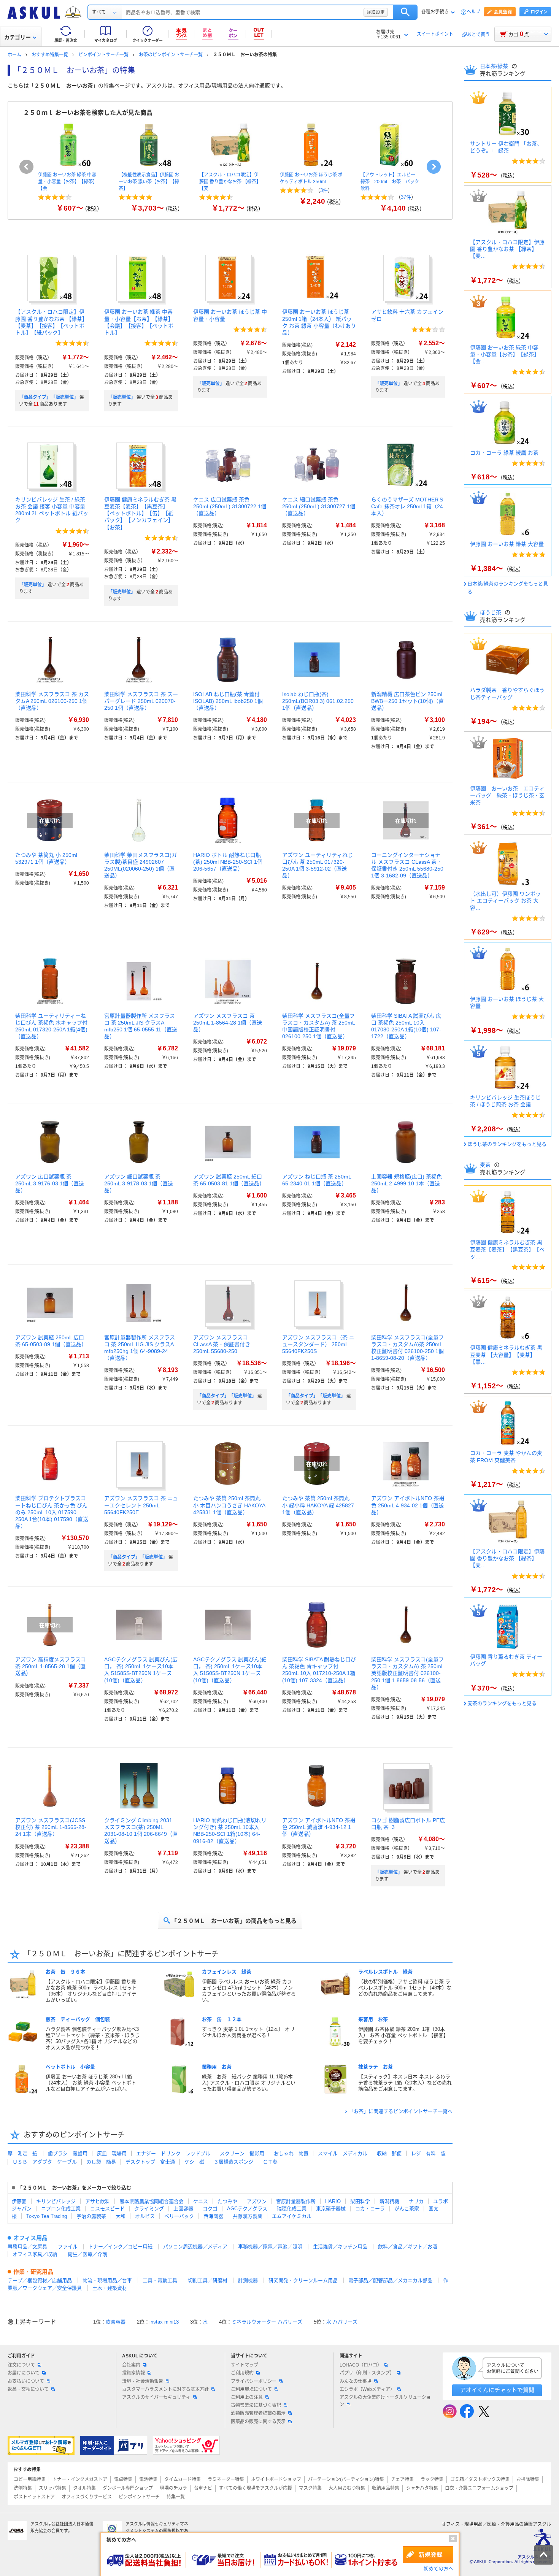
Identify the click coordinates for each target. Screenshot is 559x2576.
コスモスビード (107, 2209)
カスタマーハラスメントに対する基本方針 (165, 2389)
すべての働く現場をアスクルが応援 (256, 2488)
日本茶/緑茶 (495, 66)
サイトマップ (245, 2365)
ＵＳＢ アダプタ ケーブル (45, 2162)
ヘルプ (473, 12)
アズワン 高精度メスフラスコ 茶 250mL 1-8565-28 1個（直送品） (51, 1666)
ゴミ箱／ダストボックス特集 (480, 2479)
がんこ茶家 (407, 2209)
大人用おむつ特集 (347, 2488)
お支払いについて (26, 2381)
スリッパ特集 (52, 2488)
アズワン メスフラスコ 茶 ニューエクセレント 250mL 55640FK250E (141, 1505)
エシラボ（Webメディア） (367, 2389)
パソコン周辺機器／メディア (195, 2247)
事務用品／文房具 (27, 2247)
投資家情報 (133, 2373)
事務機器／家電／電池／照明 (270, 2247)
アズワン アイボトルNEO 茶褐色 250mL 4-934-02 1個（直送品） (408, 1505)
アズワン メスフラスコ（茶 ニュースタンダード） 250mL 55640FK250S (318, 1344)
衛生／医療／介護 (87, 2254)
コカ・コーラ (370, 2209)
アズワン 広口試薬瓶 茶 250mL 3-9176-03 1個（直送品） (50, 1183)
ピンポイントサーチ (139, 2497)
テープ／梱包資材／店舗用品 (40, 2280)
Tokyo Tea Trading (47, 2216)
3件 (324, 190)
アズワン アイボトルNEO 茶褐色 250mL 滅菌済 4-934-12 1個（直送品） (319, 1827)
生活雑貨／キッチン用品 (340, 2247)
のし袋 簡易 (101, 2162)
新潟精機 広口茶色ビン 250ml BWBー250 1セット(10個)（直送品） (407, 701)
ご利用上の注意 (247, 2397)
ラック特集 (432, 2479)
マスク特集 (310, 2488)
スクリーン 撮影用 (242, 2153)
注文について (21, 2365)
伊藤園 (19, 2201)
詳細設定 (376, 12)
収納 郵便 (389, 2153)
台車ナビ (203, 2488)
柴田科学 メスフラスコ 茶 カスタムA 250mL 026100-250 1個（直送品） (52, 701)
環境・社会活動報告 (143, 2381)
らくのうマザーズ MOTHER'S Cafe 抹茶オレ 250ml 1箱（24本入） (407, 506)
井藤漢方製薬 (248, 2216)
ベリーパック (179, 2216)
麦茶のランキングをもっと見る (502, 1703)
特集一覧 (176, 2497)
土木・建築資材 (110, 2288)
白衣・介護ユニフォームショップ (479, 2488)
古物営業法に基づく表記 (256, 2405)
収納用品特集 (386, 2488)
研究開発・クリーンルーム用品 (303, 2280)
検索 (405, 12)
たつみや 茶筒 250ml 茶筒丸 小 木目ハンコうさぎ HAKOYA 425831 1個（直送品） (229, 1505)
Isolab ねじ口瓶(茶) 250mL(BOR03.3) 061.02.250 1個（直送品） (318, 701)
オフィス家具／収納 (35, 2254)
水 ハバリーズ (342, 2322)
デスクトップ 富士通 (150, 2162)
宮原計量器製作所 (296, 2201)
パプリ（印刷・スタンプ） (367, 2373)
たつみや (227, 2201)
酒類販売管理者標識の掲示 (258, 2413)
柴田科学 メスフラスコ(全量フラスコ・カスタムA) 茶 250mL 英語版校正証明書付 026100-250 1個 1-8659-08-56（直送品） (407, 1673)
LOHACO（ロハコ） (361, 2365)
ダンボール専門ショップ (128, 2488)
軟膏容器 (116, 2322)
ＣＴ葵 (270, 2162)
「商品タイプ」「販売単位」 (49, 397)
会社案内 (131, 2365)
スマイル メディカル (343, 2153)
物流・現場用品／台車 (107, 2280)
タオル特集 (84, 2488)
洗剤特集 (23, 2488)
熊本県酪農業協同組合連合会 (152, 2201)
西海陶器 (213, 2216)
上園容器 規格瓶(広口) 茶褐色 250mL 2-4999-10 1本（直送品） (407, 1183)
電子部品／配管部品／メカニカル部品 (390, 2280)
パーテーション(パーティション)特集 (346, 2479)
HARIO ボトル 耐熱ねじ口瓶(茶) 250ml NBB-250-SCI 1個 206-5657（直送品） (228, 862)
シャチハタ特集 (422, 2488)
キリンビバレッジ (56, 2201)
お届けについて (24, 2373)
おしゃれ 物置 (291, 2153)
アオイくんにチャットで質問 (497, 2390)
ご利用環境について (251, 2389)
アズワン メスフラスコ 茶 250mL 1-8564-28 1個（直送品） (228, 1023)
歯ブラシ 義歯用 (68, 2153)
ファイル (68, 2247)
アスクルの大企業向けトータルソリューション (385, 2401)
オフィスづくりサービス (87, 2497)
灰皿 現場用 (112, 2153)
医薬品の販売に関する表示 (258, 2422)
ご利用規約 (242, 2373)
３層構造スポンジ (233, 2162)
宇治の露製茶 (91, 2216)
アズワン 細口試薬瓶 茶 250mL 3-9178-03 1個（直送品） (139, 1183)
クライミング (149, 2209)
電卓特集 (123, 2479)
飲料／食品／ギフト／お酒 (408, 2247)
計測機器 (248, 2280)
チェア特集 (402, 2479)
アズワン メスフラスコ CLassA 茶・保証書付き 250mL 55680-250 (222, 1344)
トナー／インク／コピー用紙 (120, 2247)
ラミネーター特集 (226, 2479)
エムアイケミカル (292, 2216)
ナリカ (416, 2201)
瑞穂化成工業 (292, 2209)
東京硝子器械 (331, 2209)
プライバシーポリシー (254, 2381)
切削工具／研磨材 (208, 2280)
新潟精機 (389, 2201)
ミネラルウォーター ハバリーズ (267, 2322)
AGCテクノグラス (247, 2209)
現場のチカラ (173, 2488)
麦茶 (486, 1165)
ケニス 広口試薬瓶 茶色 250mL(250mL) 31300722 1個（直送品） (230, 506)
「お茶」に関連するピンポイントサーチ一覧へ (401, 2111)
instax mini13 (164, 2322)
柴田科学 (360, 2201)
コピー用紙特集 (30, 2479)
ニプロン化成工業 (61, 2209)
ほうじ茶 (491, 612)
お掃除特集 (528, 2479)
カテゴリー (17, 37)
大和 (121, 2216)
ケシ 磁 (194, 2162)
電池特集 (148, 2479)
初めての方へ (438, 2569)
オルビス (145, 2216)
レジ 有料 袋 (428, 2153)
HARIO (333, 2201)
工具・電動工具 (160, 2280)
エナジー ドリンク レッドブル (173, 2153)
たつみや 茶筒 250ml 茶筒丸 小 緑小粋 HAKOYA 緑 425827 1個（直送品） (318, 1505)
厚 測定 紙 (22, 2153)
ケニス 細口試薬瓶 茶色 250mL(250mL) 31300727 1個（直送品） (319, 506)
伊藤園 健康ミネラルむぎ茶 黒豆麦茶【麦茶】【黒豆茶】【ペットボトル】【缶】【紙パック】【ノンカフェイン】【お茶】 (140, 513)
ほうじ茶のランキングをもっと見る (507, 1144)
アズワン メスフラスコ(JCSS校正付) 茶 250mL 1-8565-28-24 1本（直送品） (51, 1827)
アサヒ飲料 (98, 2201)
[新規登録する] (428, 2555)
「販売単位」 (122, 397)
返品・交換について (28, 2389)
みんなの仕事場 (356, 2381)
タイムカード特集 (183, 2479)
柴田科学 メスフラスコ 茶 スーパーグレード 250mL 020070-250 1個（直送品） (141, 701)
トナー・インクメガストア (80, 2479)
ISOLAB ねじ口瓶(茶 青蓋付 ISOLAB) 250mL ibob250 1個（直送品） (228, 701)
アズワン (257, 2201)
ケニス (201, 2201)
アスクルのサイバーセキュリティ (156, 2397)
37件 (406, 197)
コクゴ (210, 2209)
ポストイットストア (34, 2497)
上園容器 (183, 2209)
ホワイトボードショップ (276, 2479)
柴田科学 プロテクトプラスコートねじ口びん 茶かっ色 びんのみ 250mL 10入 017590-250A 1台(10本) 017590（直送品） (52, 1512)
